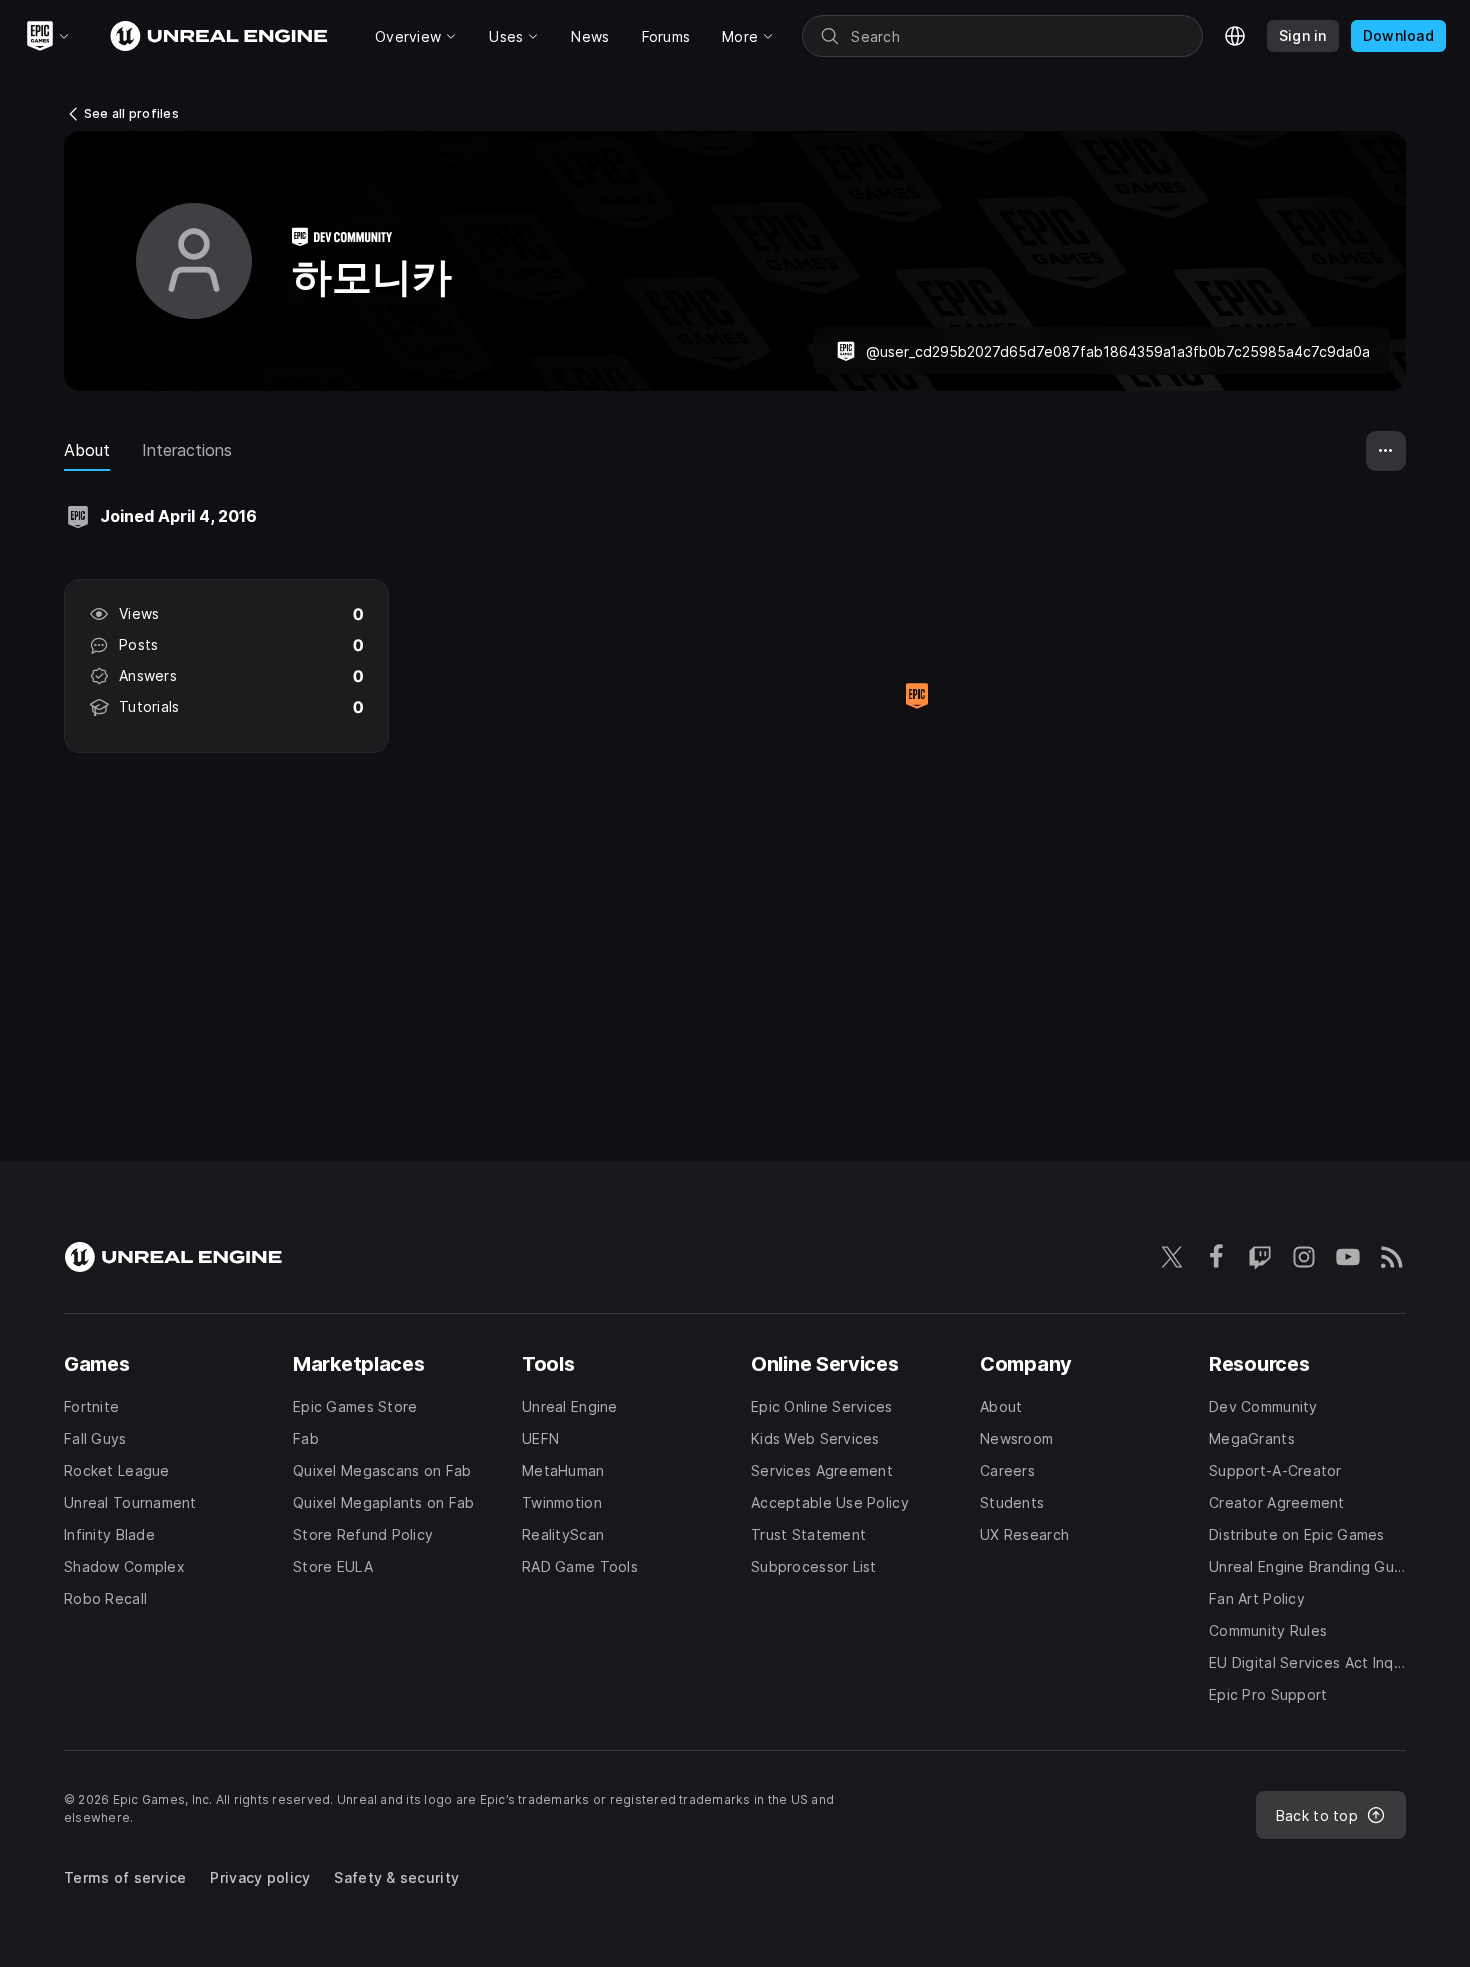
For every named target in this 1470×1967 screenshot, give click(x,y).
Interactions (187, 450)
